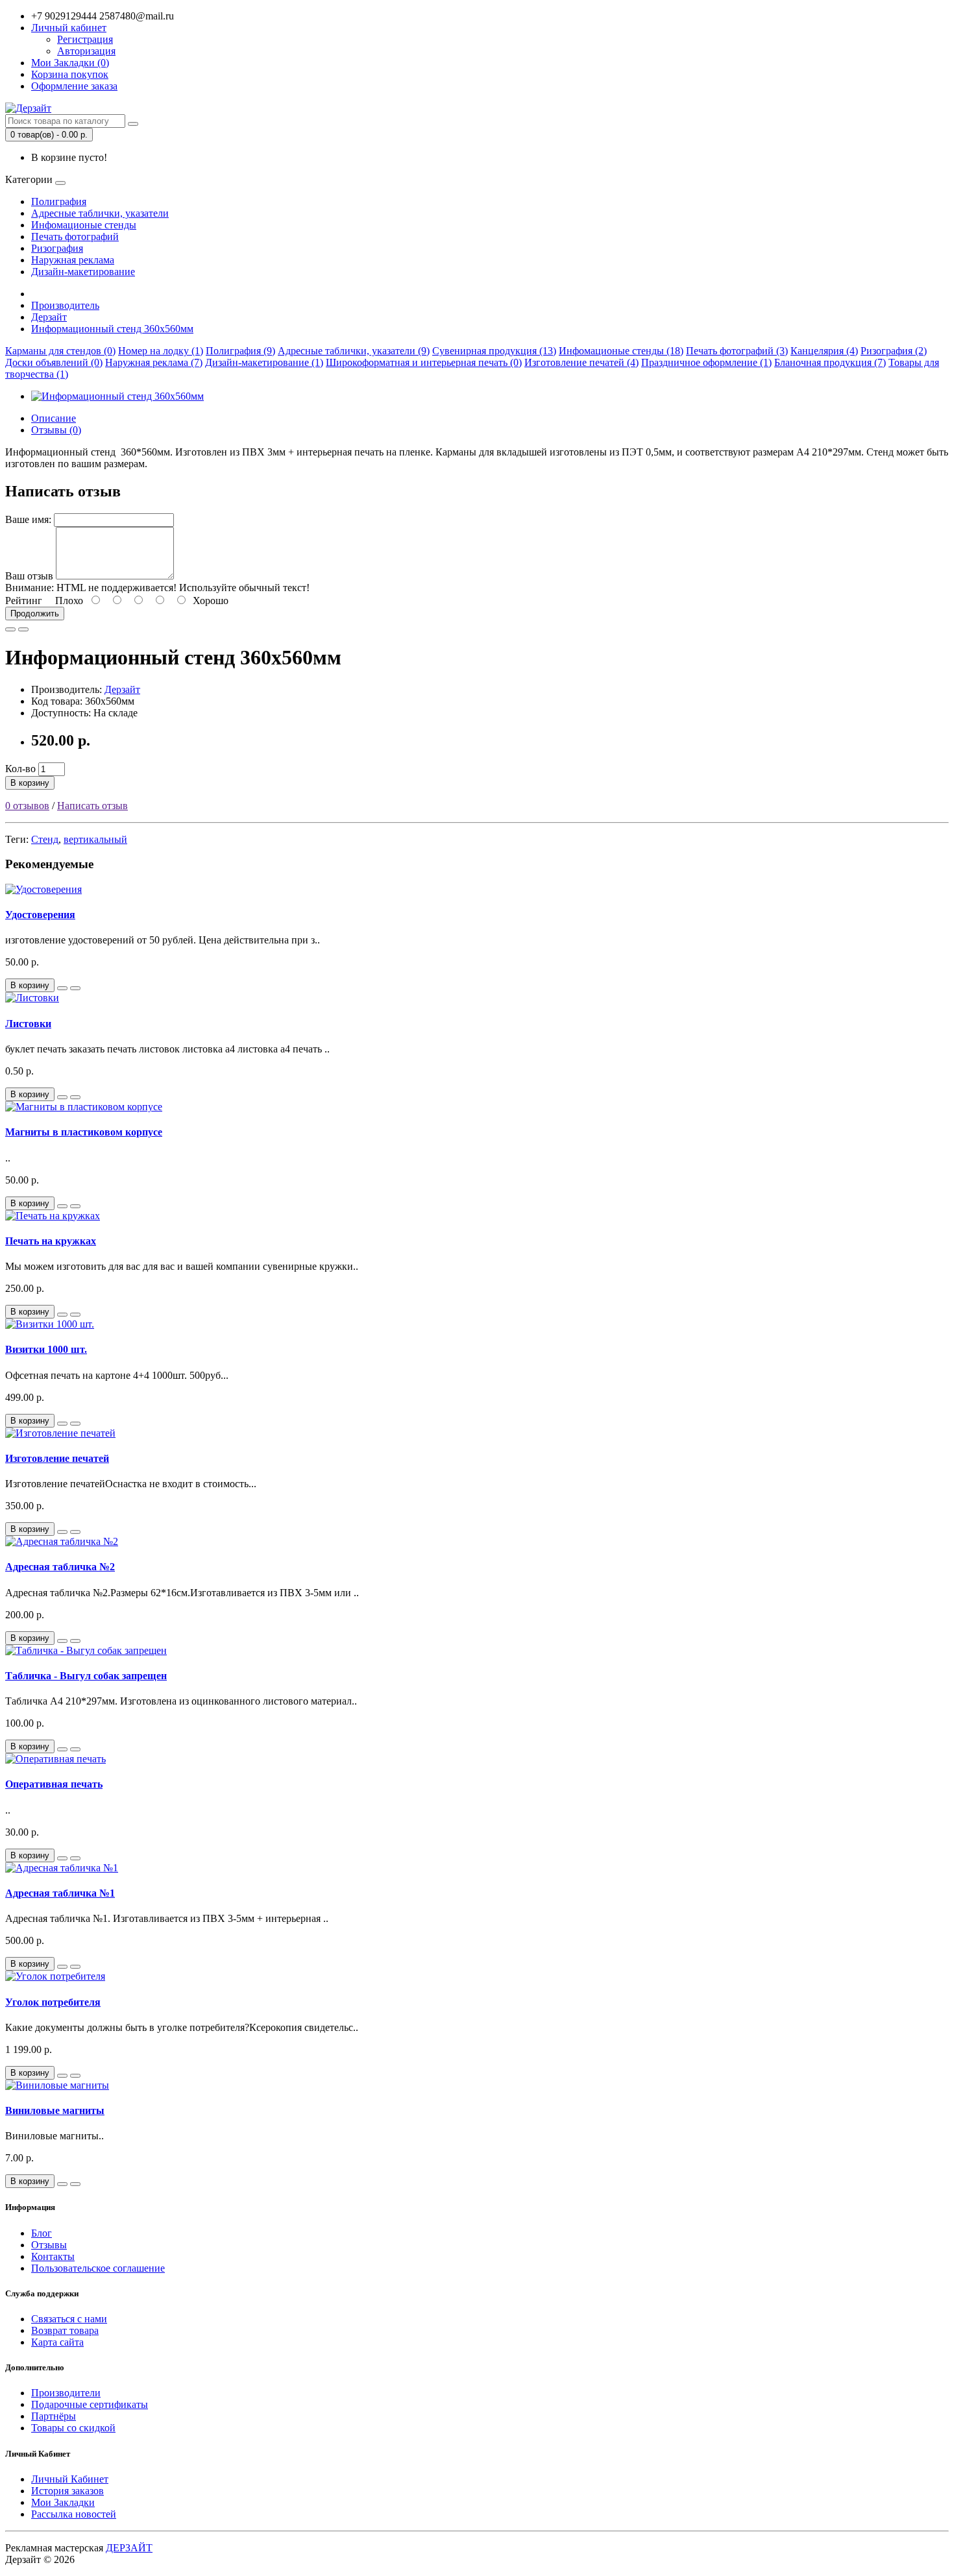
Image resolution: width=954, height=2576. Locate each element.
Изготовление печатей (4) (581, 362)
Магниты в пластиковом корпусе (84, 1132)
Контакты (53, 2256)
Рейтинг (24, 601)
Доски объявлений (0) (54, 362)
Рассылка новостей (74, 2514)
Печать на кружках (51, 1241)
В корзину (30, 783)
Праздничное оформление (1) (706, 362)
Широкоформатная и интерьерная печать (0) (424, 362)
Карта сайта (57, 2342)
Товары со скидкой (73, 2428)
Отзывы (49, 2245)
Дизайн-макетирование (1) (264, 362)
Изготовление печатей (57, 1458)
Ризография (57, 248)
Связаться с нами (69, 2319)
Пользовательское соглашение (98, 2268)
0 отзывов (27, 806)
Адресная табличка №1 (60, 1893)
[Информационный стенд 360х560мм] (117, 396)
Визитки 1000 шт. (46, 1349)
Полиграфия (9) (240, 351)
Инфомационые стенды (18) (621, 351)
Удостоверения (40, 915)
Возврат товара (65, 2330)
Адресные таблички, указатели (100, 213)
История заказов (67, 2491)
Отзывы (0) (56, 430)
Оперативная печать (54, 1784)
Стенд (45, 839)
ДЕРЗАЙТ (129, 2548)
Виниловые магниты (55, 2110)
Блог (42, 2233)
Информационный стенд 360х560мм (112, 329)
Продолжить (35, 614)
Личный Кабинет (70, 2479)
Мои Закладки (63, 2502)
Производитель (65, 305)
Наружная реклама (73, 260)
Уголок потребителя (53, 2002)
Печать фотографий (75, 237)
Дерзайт (49, 317)
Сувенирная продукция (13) (494, 351)
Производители (66, 2393)
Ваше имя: (28, 519)
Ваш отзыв (29, 576)
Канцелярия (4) (824, 351)
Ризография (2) (894, 351)
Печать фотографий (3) (737, 351)
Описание (54, 418)
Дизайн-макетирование (83, 272)
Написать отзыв (92, 806)
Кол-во (20, 769)
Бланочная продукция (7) (830, 362)
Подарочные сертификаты (90, 2404)
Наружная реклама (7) (154, 362)
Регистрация (85, 39)
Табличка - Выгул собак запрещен (86, 1676)
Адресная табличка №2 (60, 1567)
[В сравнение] (23, 629)
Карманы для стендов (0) (60, 351)
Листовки (28, 1024)
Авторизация (86, 51)
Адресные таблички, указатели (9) (354, 351)
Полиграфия (59, 201)
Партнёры (54, 2416)
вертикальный (95, 839)
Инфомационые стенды (84, 225)
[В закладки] (10, 629)
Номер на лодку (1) (161, 351)
